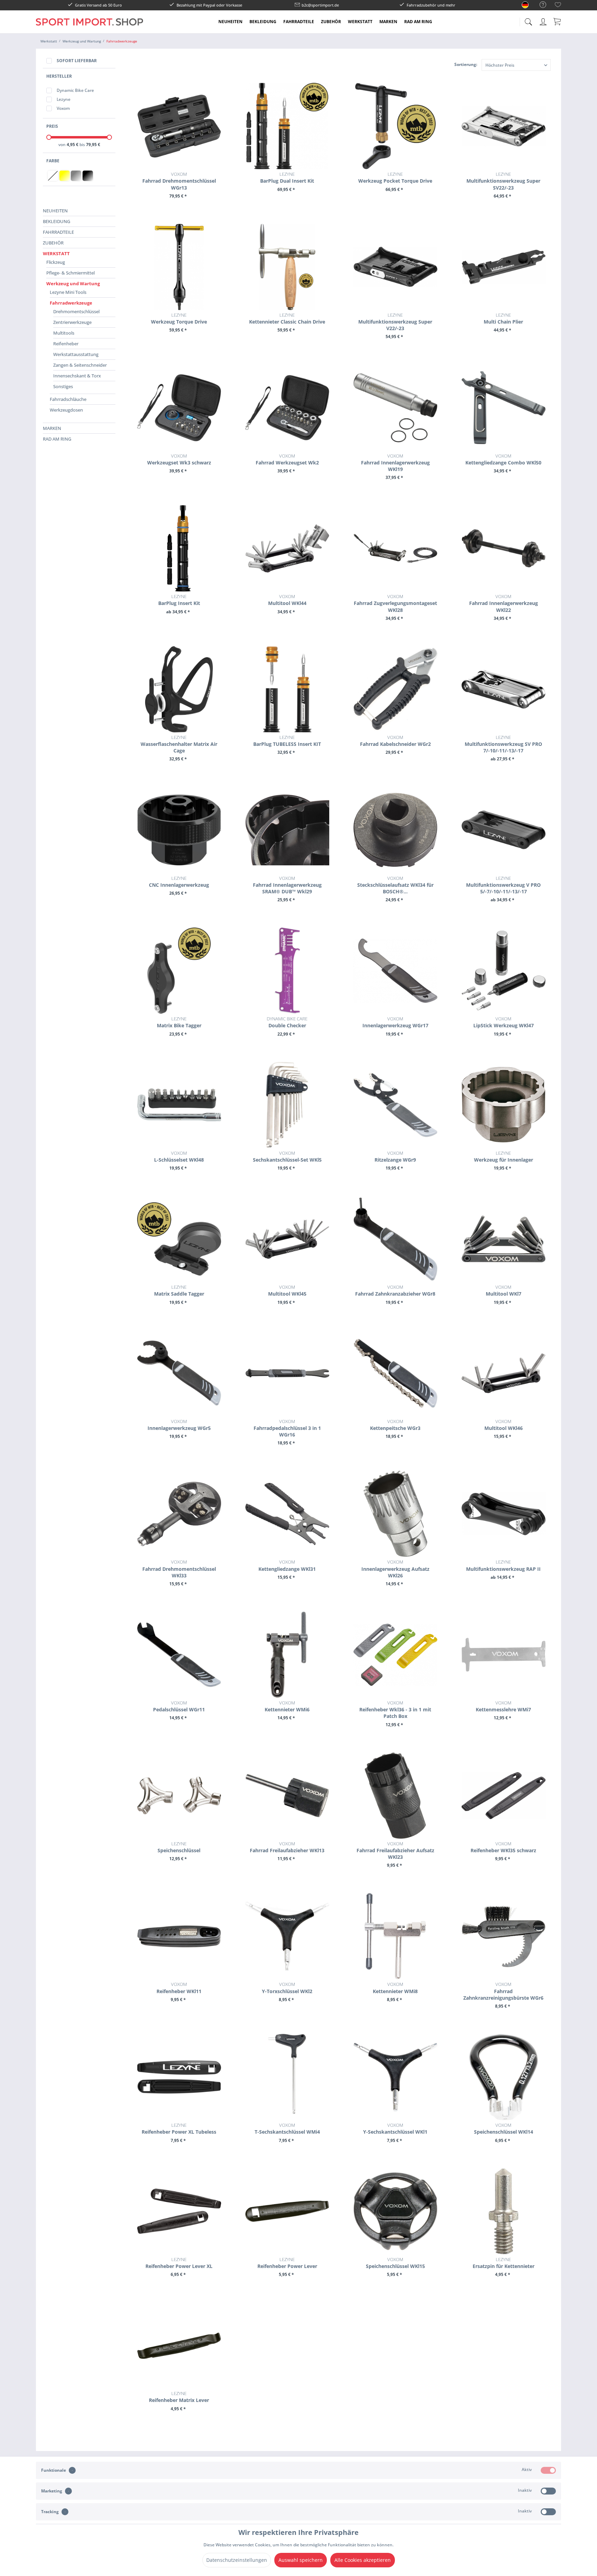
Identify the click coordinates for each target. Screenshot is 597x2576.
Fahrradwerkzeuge (71, 303)
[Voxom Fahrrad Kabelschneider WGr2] (395, 689)
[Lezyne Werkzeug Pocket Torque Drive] (395, 126)
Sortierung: (466, 64)
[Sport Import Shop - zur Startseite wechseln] (89, 27)
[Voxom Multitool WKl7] (504, 1239)
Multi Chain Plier (503, 318)
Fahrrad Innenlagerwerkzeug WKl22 (504, 603)
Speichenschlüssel (179, 1847)
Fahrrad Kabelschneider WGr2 (395, 741)
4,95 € (73, 145)
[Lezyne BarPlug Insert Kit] (179, 548)
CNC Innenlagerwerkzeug (179, 882)
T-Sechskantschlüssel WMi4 (287, 2128)
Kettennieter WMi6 (287, 1706)
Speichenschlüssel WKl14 (504, 2128)
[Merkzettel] (558, 6)
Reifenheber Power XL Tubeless (179, 2128)
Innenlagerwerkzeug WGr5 (179, 1425)
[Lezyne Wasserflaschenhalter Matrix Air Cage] (179, 689)
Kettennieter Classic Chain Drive (287, 318)
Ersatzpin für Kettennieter (504, 2263)
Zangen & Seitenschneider (80, 365)
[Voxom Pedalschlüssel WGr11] (179, 1655)
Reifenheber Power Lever (287, 2263)
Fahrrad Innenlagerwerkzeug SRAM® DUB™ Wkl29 (287, 885)
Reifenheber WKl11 (179, 1988)
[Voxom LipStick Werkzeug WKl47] (504, 971)
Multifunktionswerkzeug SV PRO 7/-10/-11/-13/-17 (503, 744)
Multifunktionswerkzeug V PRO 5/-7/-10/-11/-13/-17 (503, 885)
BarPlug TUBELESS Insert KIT (287, 741)
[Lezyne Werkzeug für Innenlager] (504, 1105)
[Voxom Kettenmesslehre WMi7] (504, 1655)
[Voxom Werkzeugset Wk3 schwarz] (179, 408)
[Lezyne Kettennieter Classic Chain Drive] (287, 267)
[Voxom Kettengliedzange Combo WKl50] (504, 408)
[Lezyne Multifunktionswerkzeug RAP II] (504, 1514)
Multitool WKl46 (504, 1425)
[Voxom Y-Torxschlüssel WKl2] (287, 1936)
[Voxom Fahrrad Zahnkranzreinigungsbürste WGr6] (504, 1936)
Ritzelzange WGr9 (395, 1156)
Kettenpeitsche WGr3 (395, 1425)
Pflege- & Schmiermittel (70, 273)
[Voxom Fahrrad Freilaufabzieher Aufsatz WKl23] (395, 1796)
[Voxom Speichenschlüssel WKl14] (504, 2077)
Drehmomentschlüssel (76, 311)
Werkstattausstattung (76, 354)
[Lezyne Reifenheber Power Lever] (287, 2211)
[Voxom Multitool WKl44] (287, 548)
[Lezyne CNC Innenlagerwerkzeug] (179, 830)
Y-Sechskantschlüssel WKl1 (395, 2128)
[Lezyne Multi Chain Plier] (504, 267)
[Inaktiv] (548, 2491)
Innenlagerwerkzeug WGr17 (395, 1022)
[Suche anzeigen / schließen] (528, 20)
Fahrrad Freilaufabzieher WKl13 (287, 1847)
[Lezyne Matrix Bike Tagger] (179, 971)
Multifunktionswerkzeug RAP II (503, 1565)
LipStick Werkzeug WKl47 (504, 1022)
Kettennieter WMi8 (395, 1988)
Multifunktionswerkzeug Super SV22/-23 (503, 181)
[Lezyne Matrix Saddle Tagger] (179, 1239)
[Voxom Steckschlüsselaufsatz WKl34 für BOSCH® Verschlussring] (395, 830)
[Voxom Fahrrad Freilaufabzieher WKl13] (287, 1796)
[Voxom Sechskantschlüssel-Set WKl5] (287, 1105)
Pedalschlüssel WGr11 (179, 1706)
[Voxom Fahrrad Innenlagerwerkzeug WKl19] (395, 408)
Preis (52, 126)
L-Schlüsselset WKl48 (179, 1156)
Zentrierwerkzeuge (72, 322)
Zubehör (53, 243)
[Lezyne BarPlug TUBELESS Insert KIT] (287, 689)
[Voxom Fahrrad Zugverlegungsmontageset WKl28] (395, 548)
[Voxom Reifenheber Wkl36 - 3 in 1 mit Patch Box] (395, 1655)
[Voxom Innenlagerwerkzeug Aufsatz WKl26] (395, 1514)
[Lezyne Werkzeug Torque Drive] (179, 267)
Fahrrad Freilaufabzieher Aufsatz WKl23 (395, 1850)
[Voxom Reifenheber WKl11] (179, 1936)
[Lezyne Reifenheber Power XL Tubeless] (179, 2077)
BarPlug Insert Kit (179, 600)
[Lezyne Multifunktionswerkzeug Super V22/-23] (395, 267)
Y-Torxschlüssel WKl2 (287, 1988)
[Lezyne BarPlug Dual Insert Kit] (287, 126)
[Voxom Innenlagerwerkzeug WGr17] (395, 971)
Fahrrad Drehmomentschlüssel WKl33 (179, 1569)
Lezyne (64, 99)
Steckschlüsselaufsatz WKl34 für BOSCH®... (395, 885)
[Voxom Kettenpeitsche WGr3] (395, 1373)
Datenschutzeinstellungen (237, 2560)
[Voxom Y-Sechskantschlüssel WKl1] (395, 2077)
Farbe (53, 161)
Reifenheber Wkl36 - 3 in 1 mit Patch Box (395, 1709)
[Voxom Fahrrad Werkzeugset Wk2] (287, 408)
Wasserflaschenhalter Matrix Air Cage (179, 744)
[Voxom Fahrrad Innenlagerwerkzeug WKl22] (504, 548)
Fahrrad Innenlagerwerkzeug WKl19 (395, 463)
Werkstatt (56, 253)
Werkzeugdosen (66, 410)
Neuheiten (55, 211)
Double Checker (287, 1022)
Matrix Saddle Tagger (179, 1290)
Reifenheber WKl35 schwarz (503, 1847)
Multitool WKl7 (504, 1290)
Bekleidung (56, 221)
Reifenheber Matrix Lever (179, 2397)
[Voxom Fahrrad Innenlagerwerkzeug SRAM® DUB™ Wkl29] (287, 830)
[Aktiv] (548, 2470)
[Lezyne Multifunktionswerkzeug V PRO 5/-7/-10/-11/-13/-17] (504, 830)
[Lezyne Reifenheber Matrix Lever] (179, 2345)
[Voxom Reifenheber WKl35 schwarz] (504, 1796)
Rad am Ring (57, 439)
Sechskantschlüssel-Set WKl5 (287, 1156)
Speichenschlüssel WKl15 (395, 2263)
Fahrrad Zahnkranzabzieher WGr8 (395, 1290)
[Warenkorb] (558, 21)
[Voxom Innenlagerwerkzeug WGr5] (179, 1373)
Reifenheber (66, 344)
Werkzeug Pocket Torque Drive (395, 177)
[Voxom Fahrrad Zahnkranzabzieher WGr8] (395, 1239)
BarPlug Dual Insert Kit (287, 177)
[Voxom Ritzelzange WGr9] (395, 1105)
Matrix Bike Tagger (179, 1022)
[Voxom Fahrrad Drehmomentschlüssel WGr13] (179, 126)
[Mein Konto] (544, 21)
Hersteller (59, 76)
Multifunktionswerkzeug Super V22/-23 (395, 322)
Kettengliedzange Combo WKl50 (503, 459)
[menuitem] (539, 5)
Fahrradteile (58, 232)
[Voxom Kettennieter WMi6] (287, 1655)
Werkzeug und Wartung (73, 283)
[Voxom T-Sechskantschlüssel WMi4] (287, 2077)
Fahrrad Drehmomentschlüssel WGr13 (179, 181)
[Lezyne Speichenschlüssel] (179, 1796)
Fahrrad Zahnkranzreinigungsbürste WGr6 (503, 1991)
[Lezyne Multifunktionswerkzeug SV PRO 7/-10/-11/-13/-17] (504, 689)
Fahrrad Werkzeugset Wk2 (287, 459)
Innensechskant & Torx (77, 376)
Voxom (63, 108)
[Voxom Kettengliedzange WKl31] (287, 1514)
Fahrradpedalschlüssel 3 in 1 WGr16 (287, 1428)
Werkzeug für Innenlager (504, 1156)
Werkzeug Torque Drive (179, 318)
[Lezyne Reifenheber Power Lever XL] (179, 2211)
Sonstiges (63, 386)
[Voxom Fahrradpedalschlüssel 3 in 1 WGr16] (287, 1373)
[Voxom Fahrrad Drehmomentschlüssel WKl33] (179, 1514)
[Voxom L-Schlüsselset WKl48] (179, 1105)
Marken (52, 428)
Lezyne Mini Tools (68, 292)
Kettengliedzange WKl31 (287, 1565)
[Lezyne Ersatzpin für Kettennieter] (504, 2211)
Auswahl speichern (301, 2560)
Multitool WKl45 (287, 1290)
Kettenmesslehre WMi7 (503, 1706)
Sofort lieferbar (77, 61)
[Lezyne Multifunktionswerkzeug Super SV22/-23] (504, 126)
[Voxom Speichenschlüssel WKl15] (395, 2211)
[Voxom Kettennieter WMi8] (395, 1936)
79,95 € (93, 145)
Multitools (64, 333)
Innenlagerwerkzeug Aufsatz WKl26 (395, 1569)
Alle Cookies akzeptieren (363, 2560)
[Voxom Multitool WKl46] (504, 1373)
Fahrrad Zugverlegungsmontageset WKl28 (395, 603)
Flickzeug (56, 262)
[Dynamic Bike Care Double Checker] (287, 971)
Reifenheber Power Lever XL (179, 2263)
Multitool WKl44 (287, 600)
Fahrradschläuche (68, 399)
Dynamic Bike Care (75, 90)
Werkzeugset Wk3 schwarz (179, 459)
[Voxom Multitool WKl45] (287, 1239)
